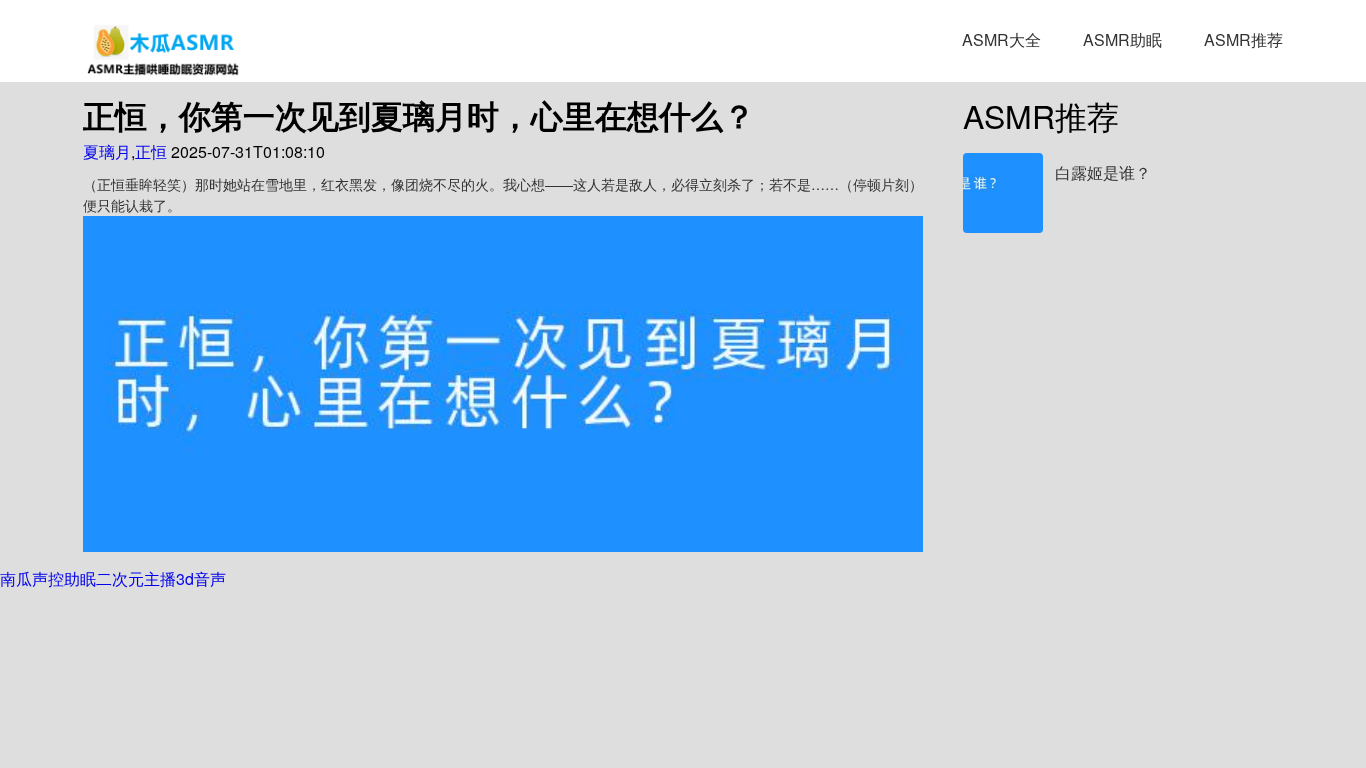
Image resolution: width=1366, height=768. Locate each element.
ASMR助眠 (1122, 39)
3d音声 (201, 578)
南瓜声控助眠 (48, 578)
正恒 (151, 151)
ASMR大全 (1001, 39)
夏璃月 (107, 151)
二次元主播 (136, 578)
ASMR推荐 (1243, 39)
